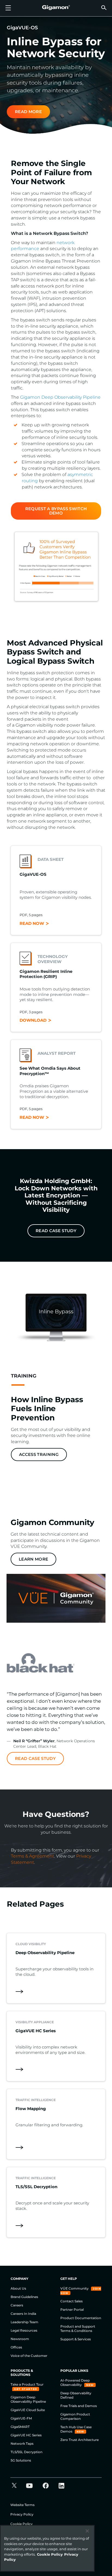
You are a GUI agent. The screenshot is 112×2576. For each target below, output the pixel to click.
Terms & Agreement (32, 1856)
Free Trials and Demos (79, 2406)
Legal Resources (24, 2330)
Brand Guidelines (24, 2297)
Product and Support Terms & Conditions (78, 2329)
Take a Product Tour (27, 2384)
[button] (104, 7)
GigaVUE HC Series (26, 2435)
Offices (16, 2347)
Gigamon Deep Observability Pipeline (60, 397)
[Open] (8, 8)
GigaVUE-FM (21, 2418)
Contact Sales (71, 2301)
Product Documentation (81, 2318)
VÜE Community (75, 2288)
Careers (17, 2305)
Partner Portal (72, 2310)
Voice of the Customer (29, 2356)
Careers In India (23, 2314)
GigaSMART (20, 2427)
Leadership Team (24, 2322)
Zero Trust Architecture (80, 2440)
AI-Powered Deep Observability (75, 2382)
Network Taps (22, 2444)
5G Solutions (21, 2460)
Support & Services (76, 2339)
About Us (18, 2288)
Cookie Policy (21, 2524)
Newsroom (20, 2339)
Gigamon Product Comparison (75, 2416)
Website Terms (22, 2505)
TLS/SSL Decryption (27, 2452)
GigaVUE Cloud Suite (28, 2410)
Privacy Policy (22, 2514)
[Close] (87, 2531)
